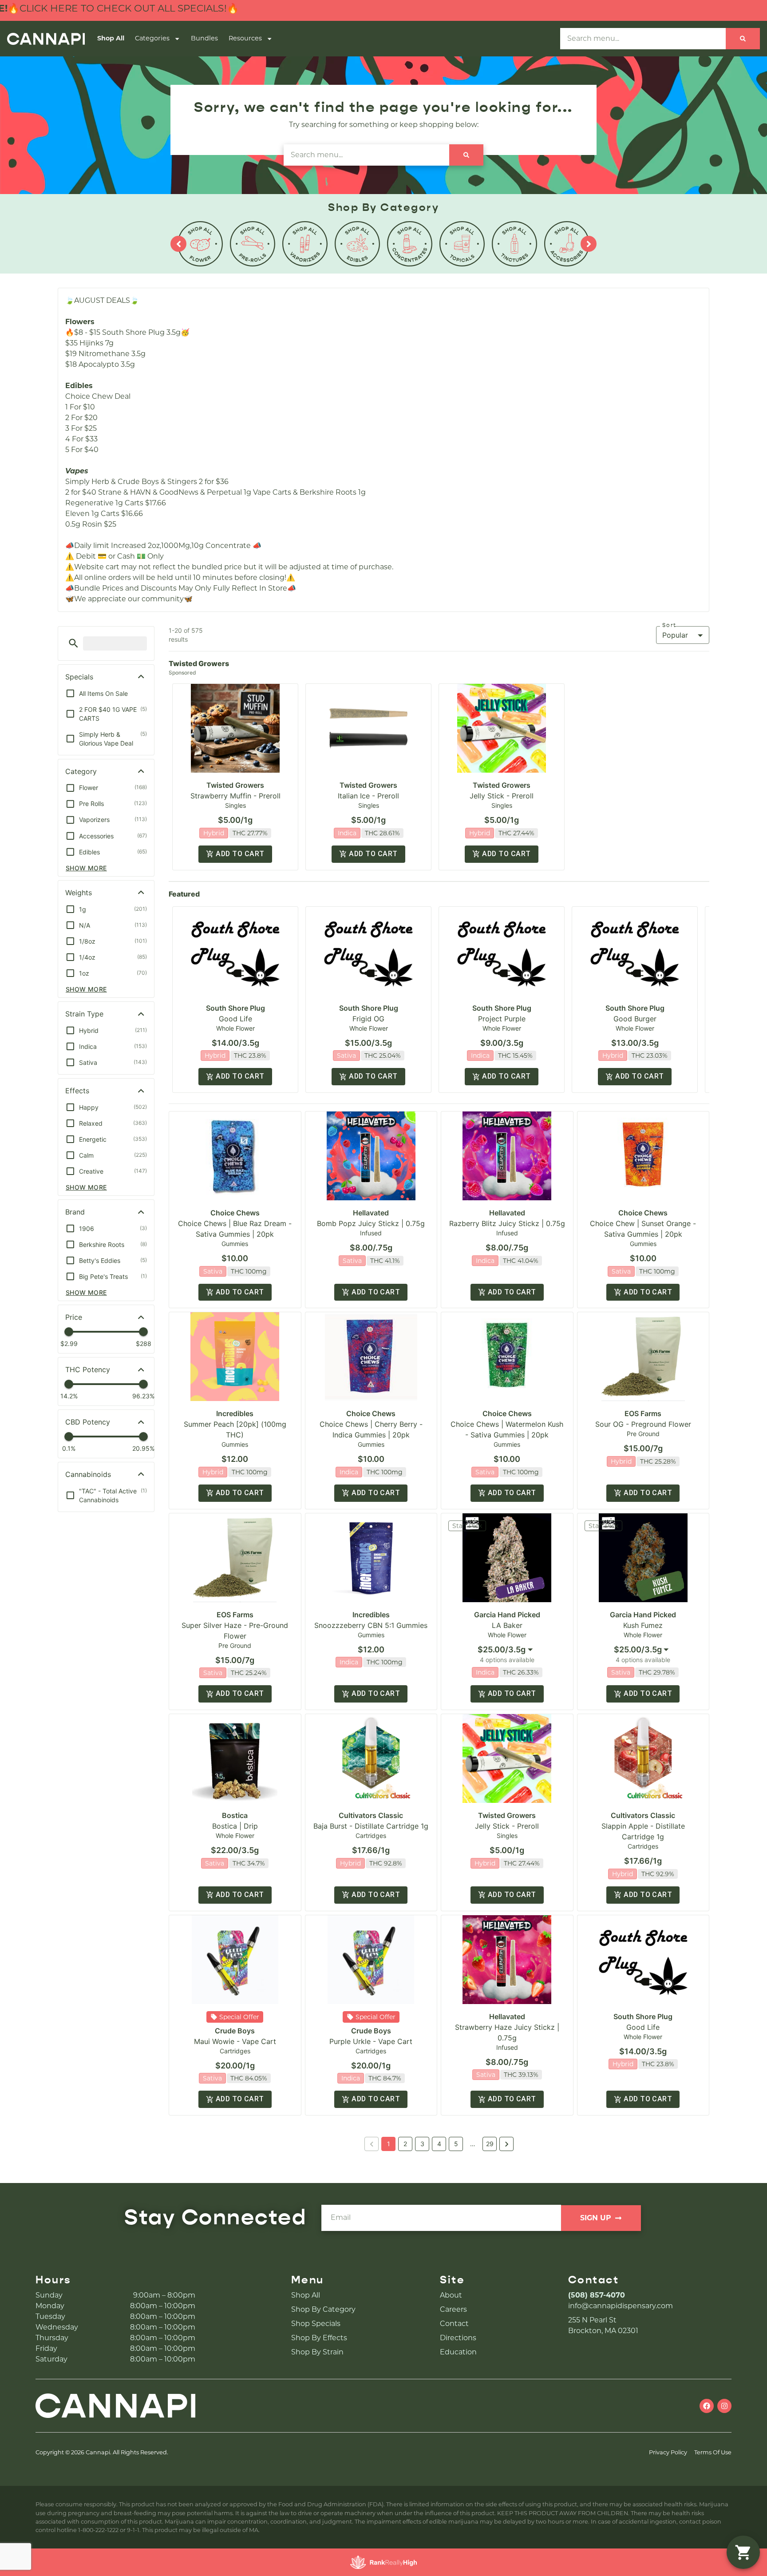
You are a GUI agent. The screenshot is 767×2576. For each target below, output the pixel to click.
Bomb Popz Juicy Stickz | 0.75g (371, 1223)
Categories (152, 38)
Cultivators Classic (371, 1815)
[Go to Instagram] (724, 2406)
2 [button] (405, 2144)
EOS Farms (643, 1413)
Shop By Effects (319, 2338)
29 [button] (490, 2144)
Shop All (111, 38)
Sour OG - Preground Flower (643, 1424)
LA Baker (507, 1625)
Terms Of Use (713, 2452)
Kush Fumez (643, 1625)
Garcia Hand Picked (507, 1615)
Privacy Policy (668, 2452)
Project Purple (502, 1019)
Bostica (235, 1815)
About (451, 2295)
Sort (669, 625)
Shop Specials (316, 2324)
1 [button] (389, 2144)
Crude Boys (235, 2031)
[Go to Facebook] (707, 2406)
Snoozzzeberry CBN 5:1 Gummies (371, 1625)
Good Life (235, 1019)
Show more (86, 868)
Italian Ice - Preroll (368, 796)
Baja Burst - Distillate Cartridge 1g (371, 1826)
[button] (73, 643)
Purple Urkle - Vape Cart (371, 2041)
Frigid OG (368, 1019)
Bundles (204, 38)
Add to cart (240, 854)
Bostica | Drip (235, 1826)
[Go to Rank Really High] (383, 2562)
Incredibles (235, 1413)
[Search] (743, 39)
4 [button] (439, 2144)
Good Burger (635, 1019)
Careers (453, 2309)
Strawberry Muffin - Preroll (235, 796)
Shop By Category (323, 2309)
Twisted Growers (235, 785)
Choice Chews (235, 1213)
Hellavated (371, 1213)
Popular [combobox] (675, 635)
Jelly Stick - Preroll (502, 796)
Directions (458, 2338)
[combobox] (507, 1650)
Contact (454, 2324)
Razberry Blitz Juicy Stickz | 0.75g (507, 1223)
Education (458, 2352)
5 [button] (456, 2144)
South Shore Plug (235, 1008)
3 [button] (422, 2144)
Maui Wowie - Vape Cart (235, 2041)
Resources (245, 38)
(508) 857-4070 (597, 2295)
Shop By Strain (317, 2352)
